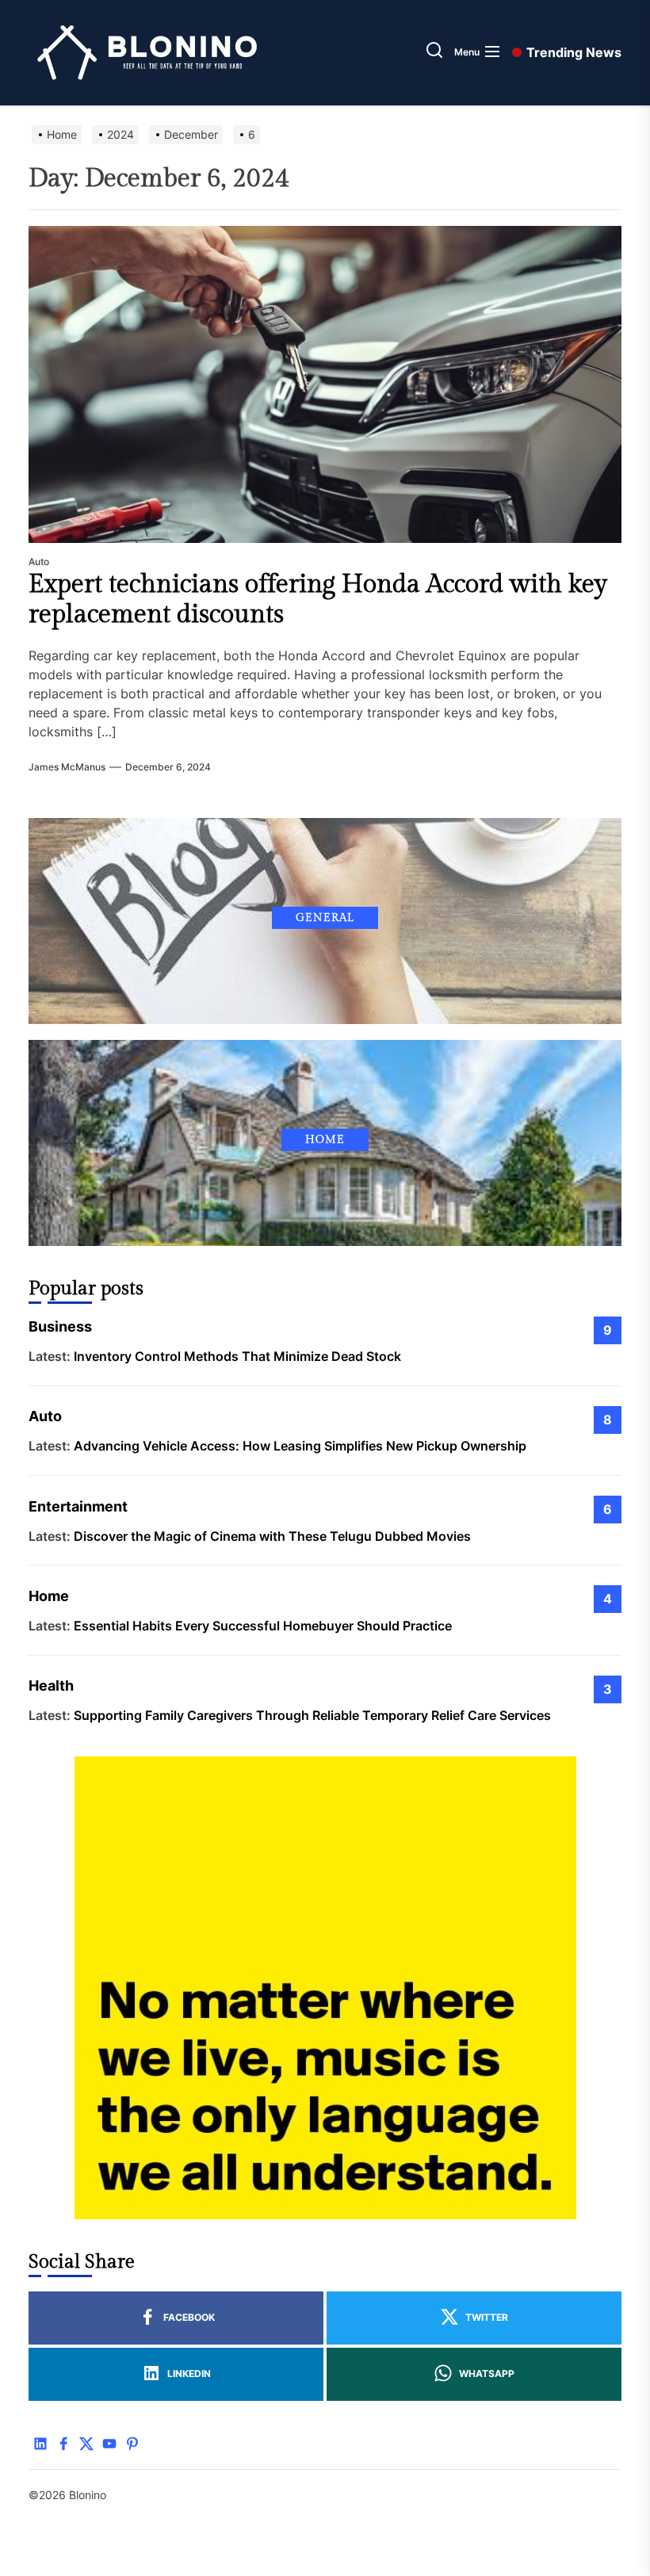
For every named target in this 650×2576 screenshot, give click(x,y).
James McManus (67, 767)
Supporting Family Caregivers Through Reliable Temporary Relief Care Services (312, 1715)
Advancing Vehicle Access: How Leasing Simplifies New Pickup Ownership (300, 1446)
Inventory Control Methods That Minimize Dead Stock (237, 1356)
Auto (39, 562)
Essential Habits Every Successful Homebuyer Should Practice (263, 1626)
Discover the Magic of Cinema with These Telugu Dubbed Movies (272, 1536)
